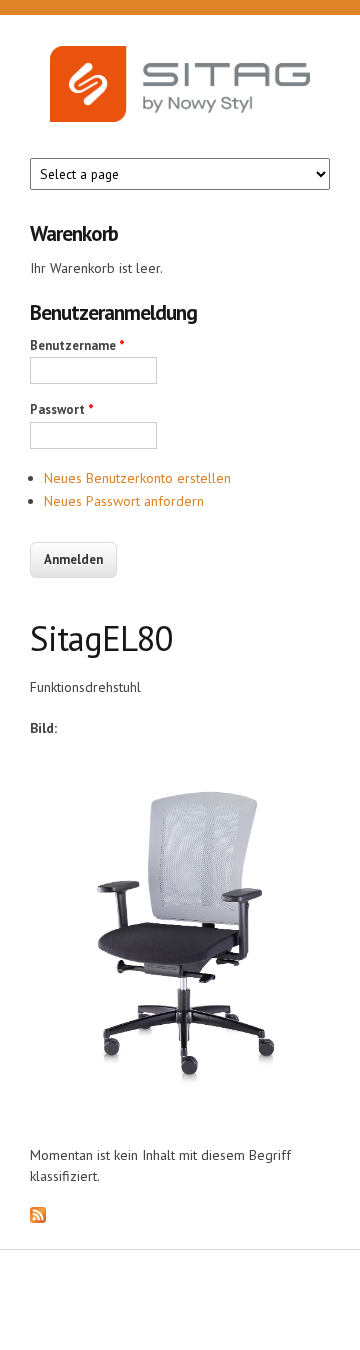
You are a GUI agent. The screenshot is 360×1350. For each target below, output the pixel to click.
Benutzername (77, 345)
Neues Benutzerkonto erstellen (137, 478)
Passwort (62, 409)
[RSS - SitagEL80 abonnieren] (38, 1218)
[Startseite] (180, 102)
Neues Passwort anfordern (124, 501)
